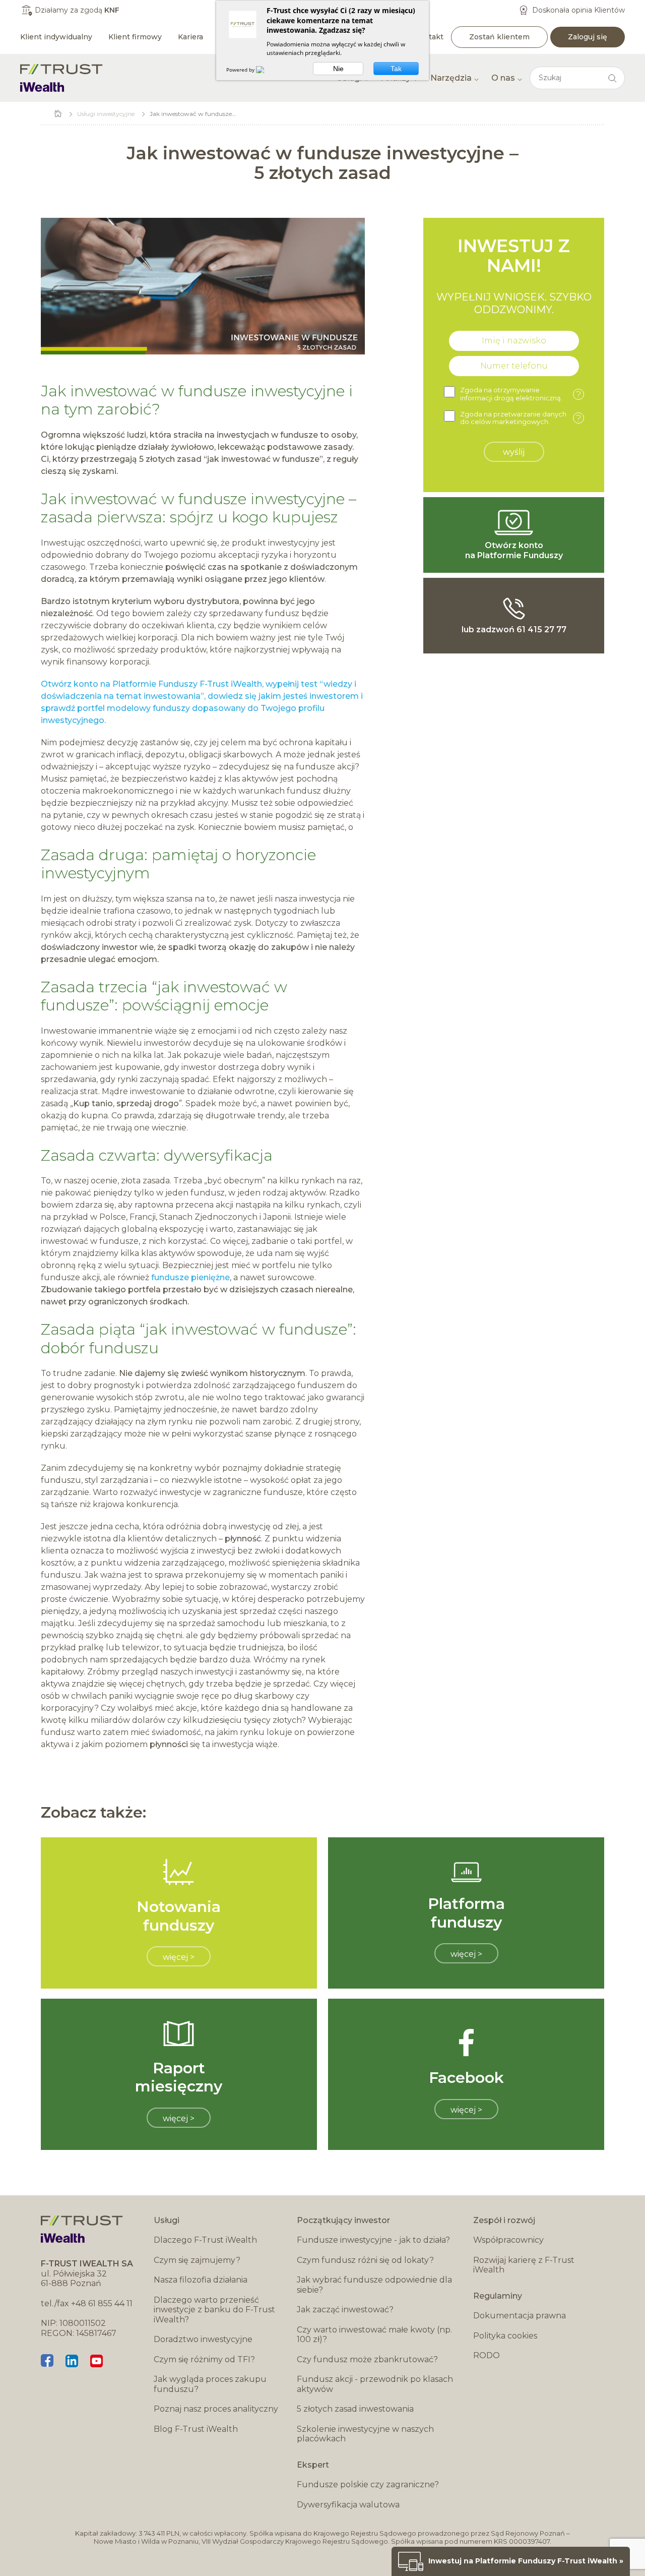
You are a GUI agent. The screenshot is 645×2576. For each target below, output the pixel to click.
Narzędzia (451, 78)
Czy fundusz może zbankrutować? (367, 2359)
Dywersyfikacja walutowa (348, 2505)
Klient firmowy (135, 37)
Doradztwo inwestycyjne (203, 2339)
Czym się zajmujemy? (197, 2260)
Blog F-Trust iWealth (196, 2429)
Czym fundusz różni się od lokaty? (365, 2260)
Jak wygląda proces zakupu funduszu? (210, 2384)
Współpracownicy (508, 2240)
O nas (503, 78)
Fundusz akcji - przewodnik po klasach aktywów (375, 2384)
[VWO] (266, 70)
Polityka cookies (505, 2336)
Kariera (190, 37)
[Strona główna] (61, 78)
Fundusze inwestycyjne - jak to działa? (373, 2240)
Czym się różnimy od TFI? (204, 2359)
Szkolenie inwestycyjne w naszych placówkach (365, 2434)
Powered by (241, 70)
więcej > (179, 1957)
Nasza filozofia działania (201, 2280)
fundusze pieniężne (190, 1277)
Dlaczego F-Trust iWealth (205, 2240)
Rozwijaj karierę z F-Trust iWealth (524, 2265)
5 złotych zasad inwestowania (355, 2409)
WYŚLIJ (514, 452)
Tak (396, 69)
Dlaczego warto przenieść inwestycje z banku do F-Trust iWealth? (214, 2310)
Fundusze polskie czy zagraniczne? (368, 2484)
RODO (487, 2355)
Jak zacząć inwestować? (345, 2310)
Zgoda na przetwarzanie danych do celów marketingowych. (521, 418)
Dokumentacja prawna (520, 2316)
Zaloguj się (588, 37)
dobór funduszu (100, 1348)
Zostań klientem (499, 37)
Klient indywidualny (56, 37)
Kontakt (429, 37)
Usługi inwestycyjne (106, 114)
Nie (338, 69)
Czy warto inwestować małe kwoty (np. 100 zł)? (374, 2335)
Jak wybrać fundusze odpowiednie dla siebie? (374, 2285)
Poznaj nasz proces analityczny (216, 2409)
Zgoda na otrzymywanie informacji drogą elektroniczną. (521, 394)
